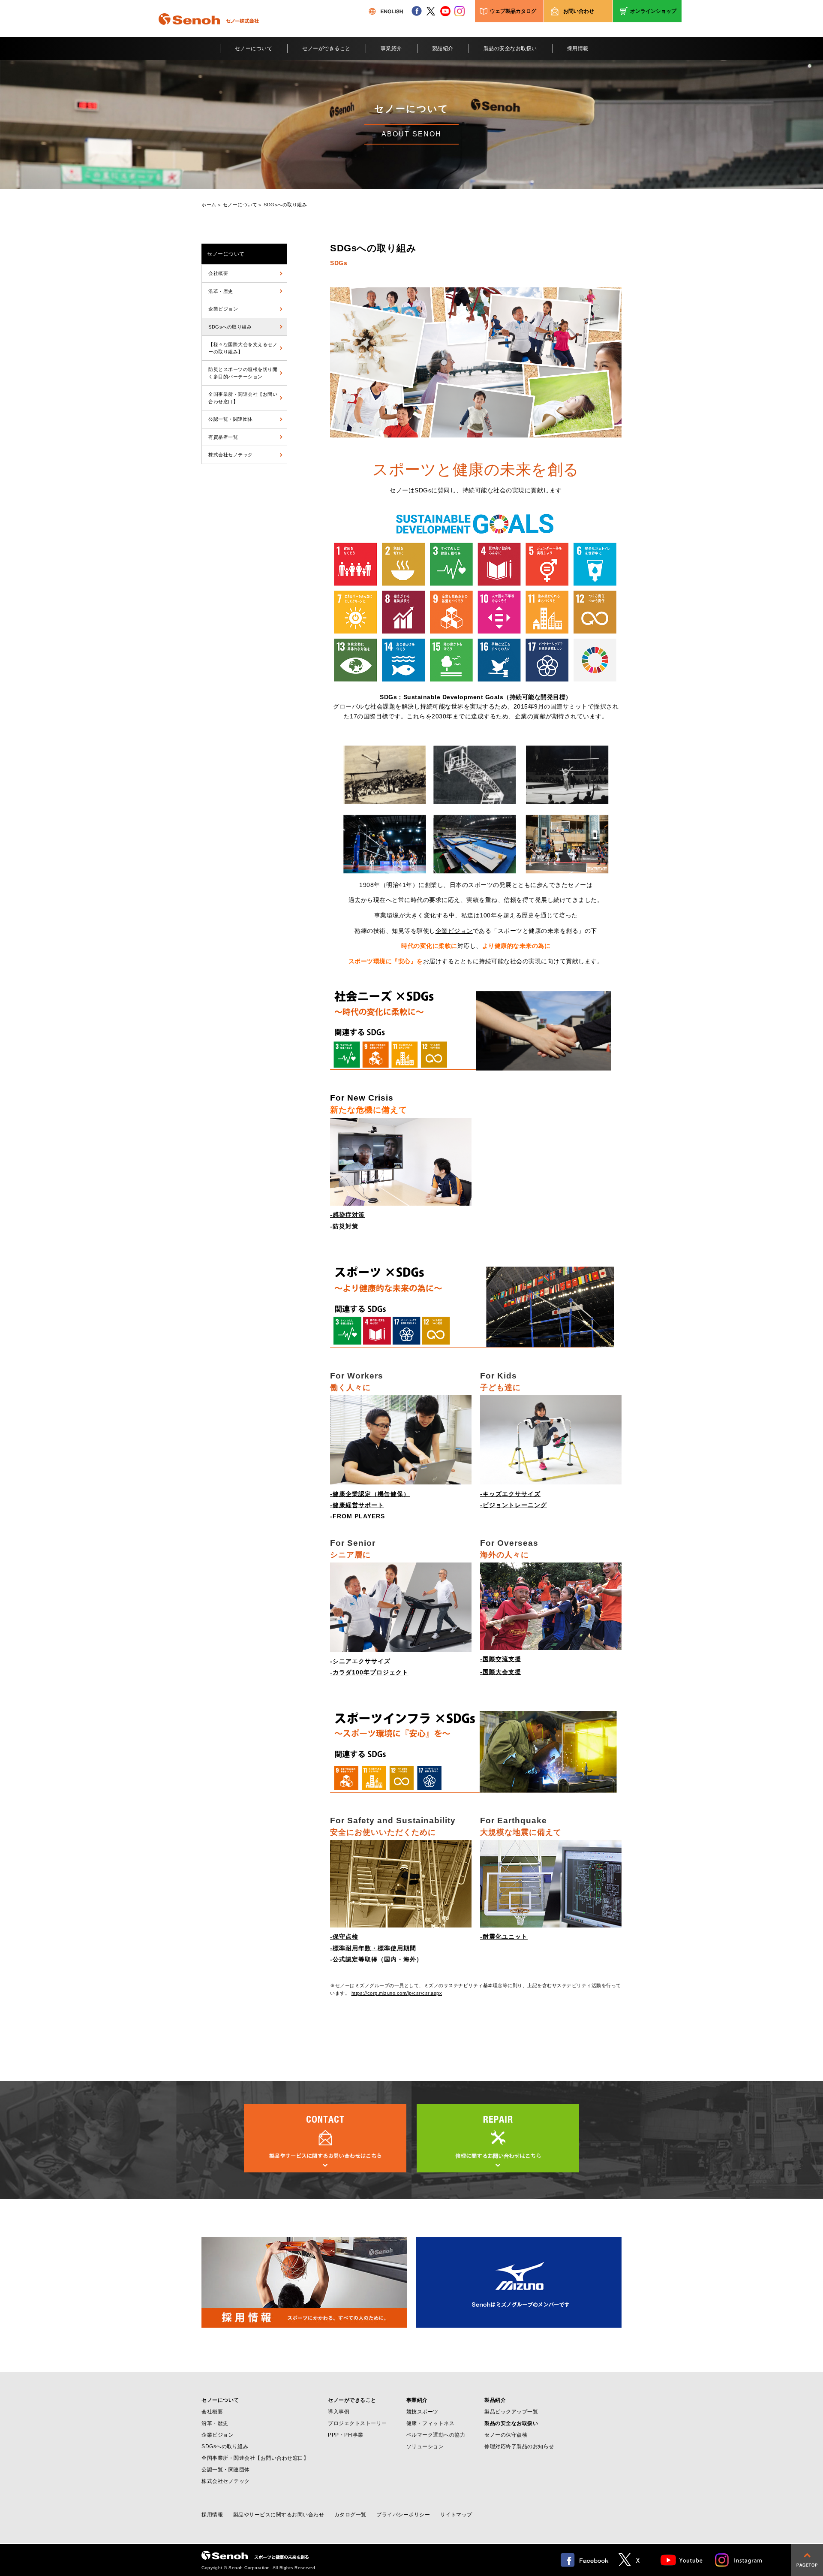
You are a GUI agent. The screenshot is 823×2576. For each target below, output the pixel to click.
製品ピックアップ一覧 (511, 2412)
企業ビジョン (223, 309)
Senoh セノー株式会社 (209, 32)
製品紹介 (443, 48)
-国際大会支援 (501, 1672)
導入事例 (339, 2412)
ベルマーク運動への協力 (436, 2435)
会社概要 (218, 273)
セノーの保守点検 (506, 2435)
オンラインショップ (653, 11)
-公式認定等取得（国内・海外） (376, 1959)
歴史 (528, 915)
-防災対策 (344, 1226)
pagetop (807, 2560)
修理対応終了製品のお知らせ (519, 2446)
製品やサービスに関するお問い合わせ (279, 2515)
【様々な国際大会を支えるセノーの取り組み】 (243, 348)
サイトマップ (456, 2515)
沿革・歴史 (221, 291)
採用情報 (578, 48)
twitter (431, 11)
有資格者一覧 (223, 437)
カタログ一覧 (350, 2515)
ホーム (209, 205)
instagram (460, 11)
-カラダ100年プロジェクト (369, 1672)
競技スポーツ (422, 2412)
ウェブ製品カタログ (513, 11)
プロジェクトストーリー (357, 2423)
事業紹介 (391, 48)
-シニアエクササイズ (360, 1661)
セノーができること (326, 48)
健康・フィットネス (431, 2423)
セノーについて (254, 48)
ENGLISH (386, 11)
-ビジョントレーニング (514, 1505)
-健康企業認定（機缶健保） (370, 1494)
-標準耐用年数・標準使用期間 (373, 1948)
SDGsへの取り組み (230, 327)
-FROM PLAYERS (357, 1516)
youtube (445, 11)
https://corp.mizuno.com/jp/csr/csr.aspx (397, 1993)
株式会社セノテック (231, 455)
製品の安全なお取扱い (510, 48)
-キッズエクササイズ (510, 1494)
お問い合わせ (579, 11)
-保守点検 (344, 1937)
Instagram (739, 2560)
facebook (417, 11)
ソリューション (425, 2446)
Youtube (682, 2560)
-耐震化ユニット (504, 1937)
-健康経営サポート (357, 1505)
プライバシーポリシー (403, 2515)
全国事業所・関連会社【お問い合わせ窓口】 (243, 398)
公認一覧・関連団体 (231, 419)
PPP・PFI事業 (346, 2435)
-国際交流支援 (501, 1659)
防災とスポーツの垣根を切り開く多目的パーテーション (243, 373)
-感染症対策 (347, 1215)
